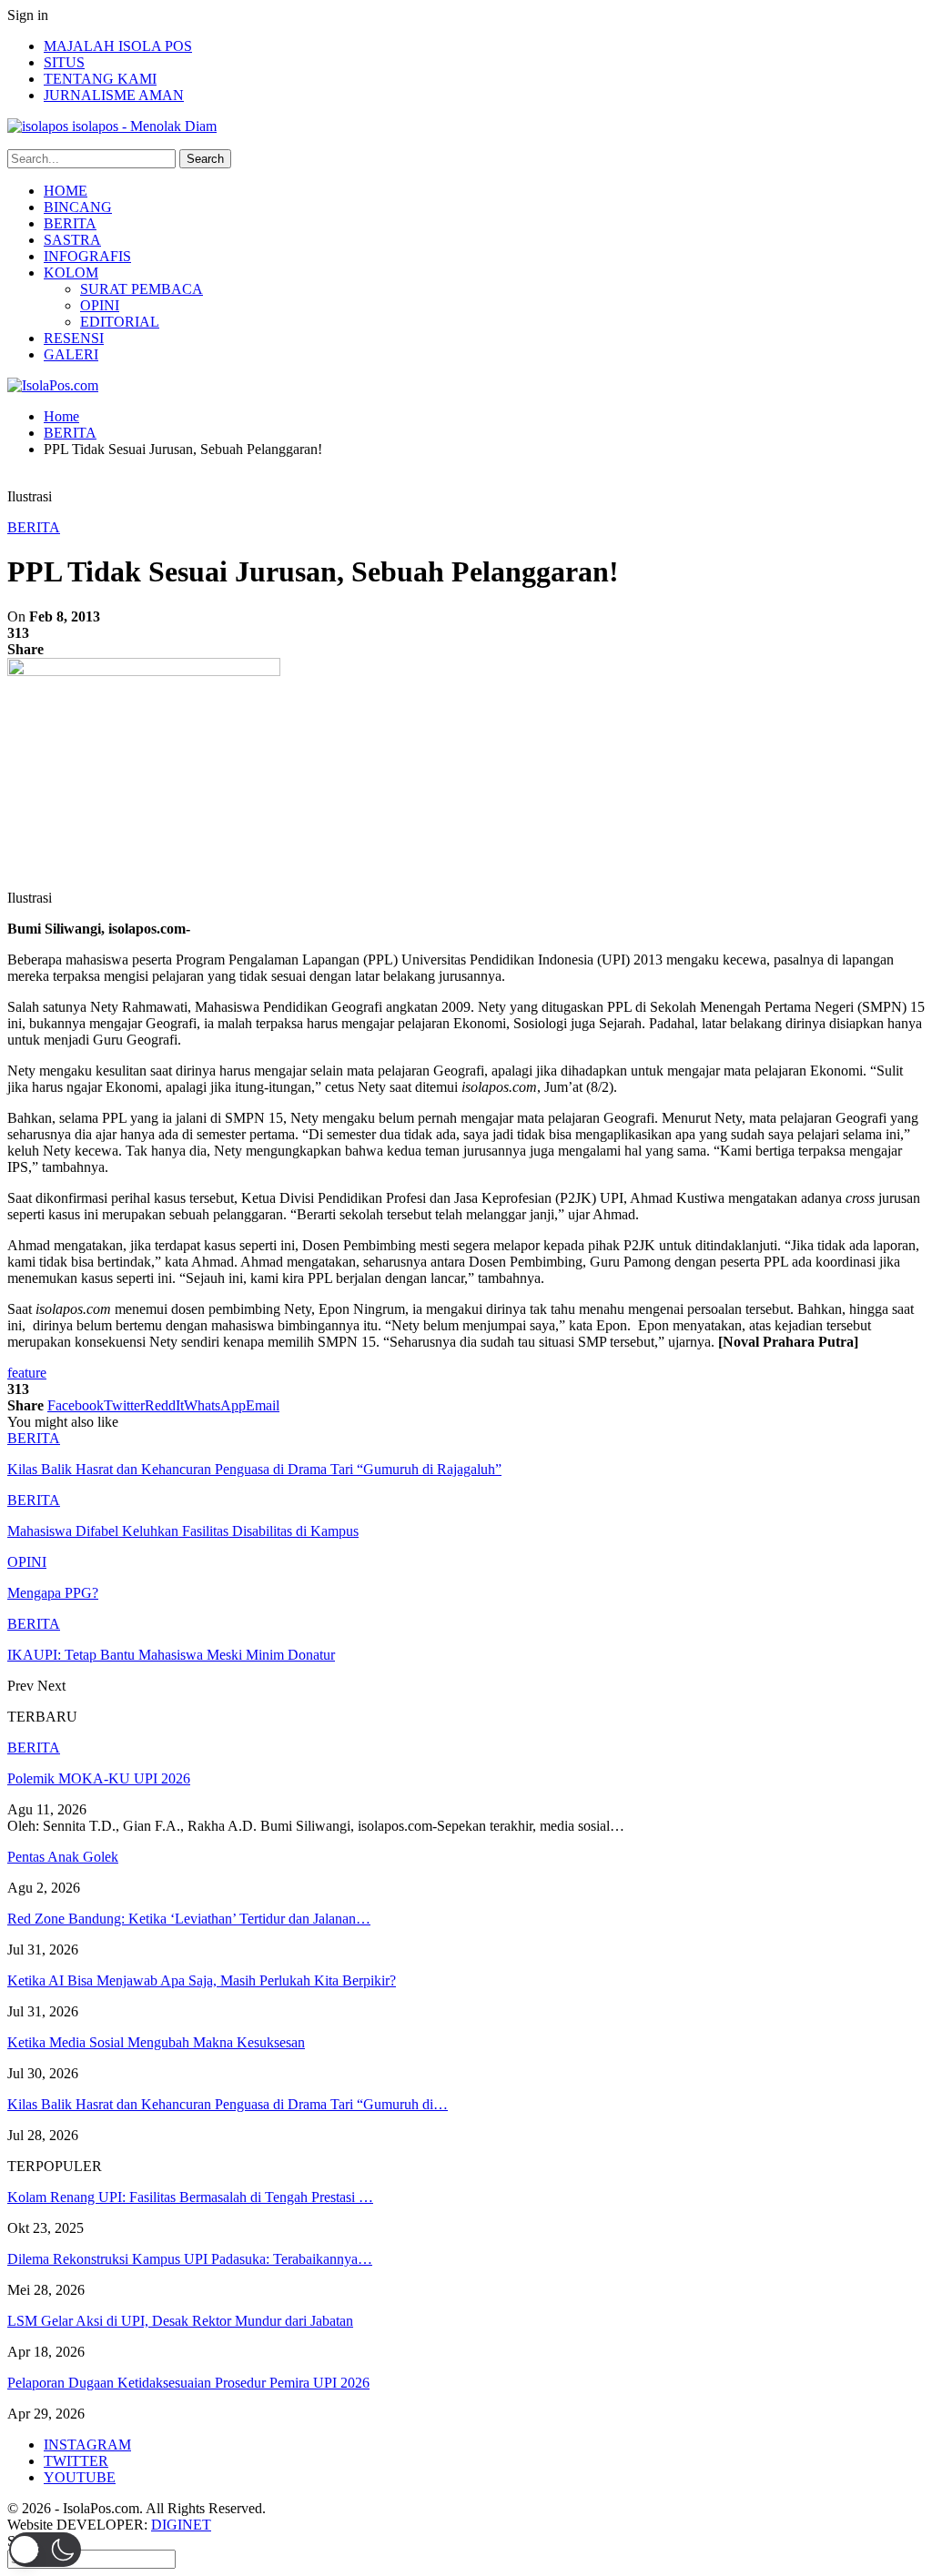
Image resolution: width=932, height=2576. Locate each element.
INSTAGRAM (87, 2445)
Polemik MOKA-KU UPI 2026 (99, 1778)
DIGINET (181, 2525)
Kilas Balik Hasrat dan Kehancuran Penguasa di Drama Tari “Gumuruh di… (228, 2104)
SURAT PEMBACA (142, 289)
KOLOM (71, 273)
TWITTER (76, 2461)
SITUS (64, 62)
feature (27, 1373)
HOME (66, 191)
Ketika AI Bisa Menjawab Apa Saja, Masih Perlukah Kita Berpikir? (202, 1980)
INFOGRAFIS (87, 256)
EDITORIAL (120, 322)
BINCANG (78, 207)
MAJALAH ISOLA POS (118, 46)
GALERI (71, 354)
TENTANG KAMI (100, 79)
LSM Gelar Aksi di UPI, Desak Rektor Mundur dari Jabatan (180, 2321)
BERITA (70, 223)
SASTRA (72, 240)
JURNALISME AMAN (114, 95)
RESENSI (74, 338)
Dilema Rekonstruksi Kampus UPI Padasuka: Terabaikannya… (190, 2259)
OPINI (100, 305)
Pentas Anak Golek (63, 1857)
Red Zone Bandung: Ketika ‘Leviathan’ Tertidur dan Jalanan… (189, 1919)
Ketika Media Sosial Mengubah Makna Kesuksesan (156, 2042)
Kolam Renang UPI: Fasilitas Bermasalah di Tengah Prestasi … (190, 2197)
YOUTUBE (80, 2477)
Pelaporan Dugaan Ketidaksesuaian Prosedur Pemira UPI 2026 (188, 2383)
